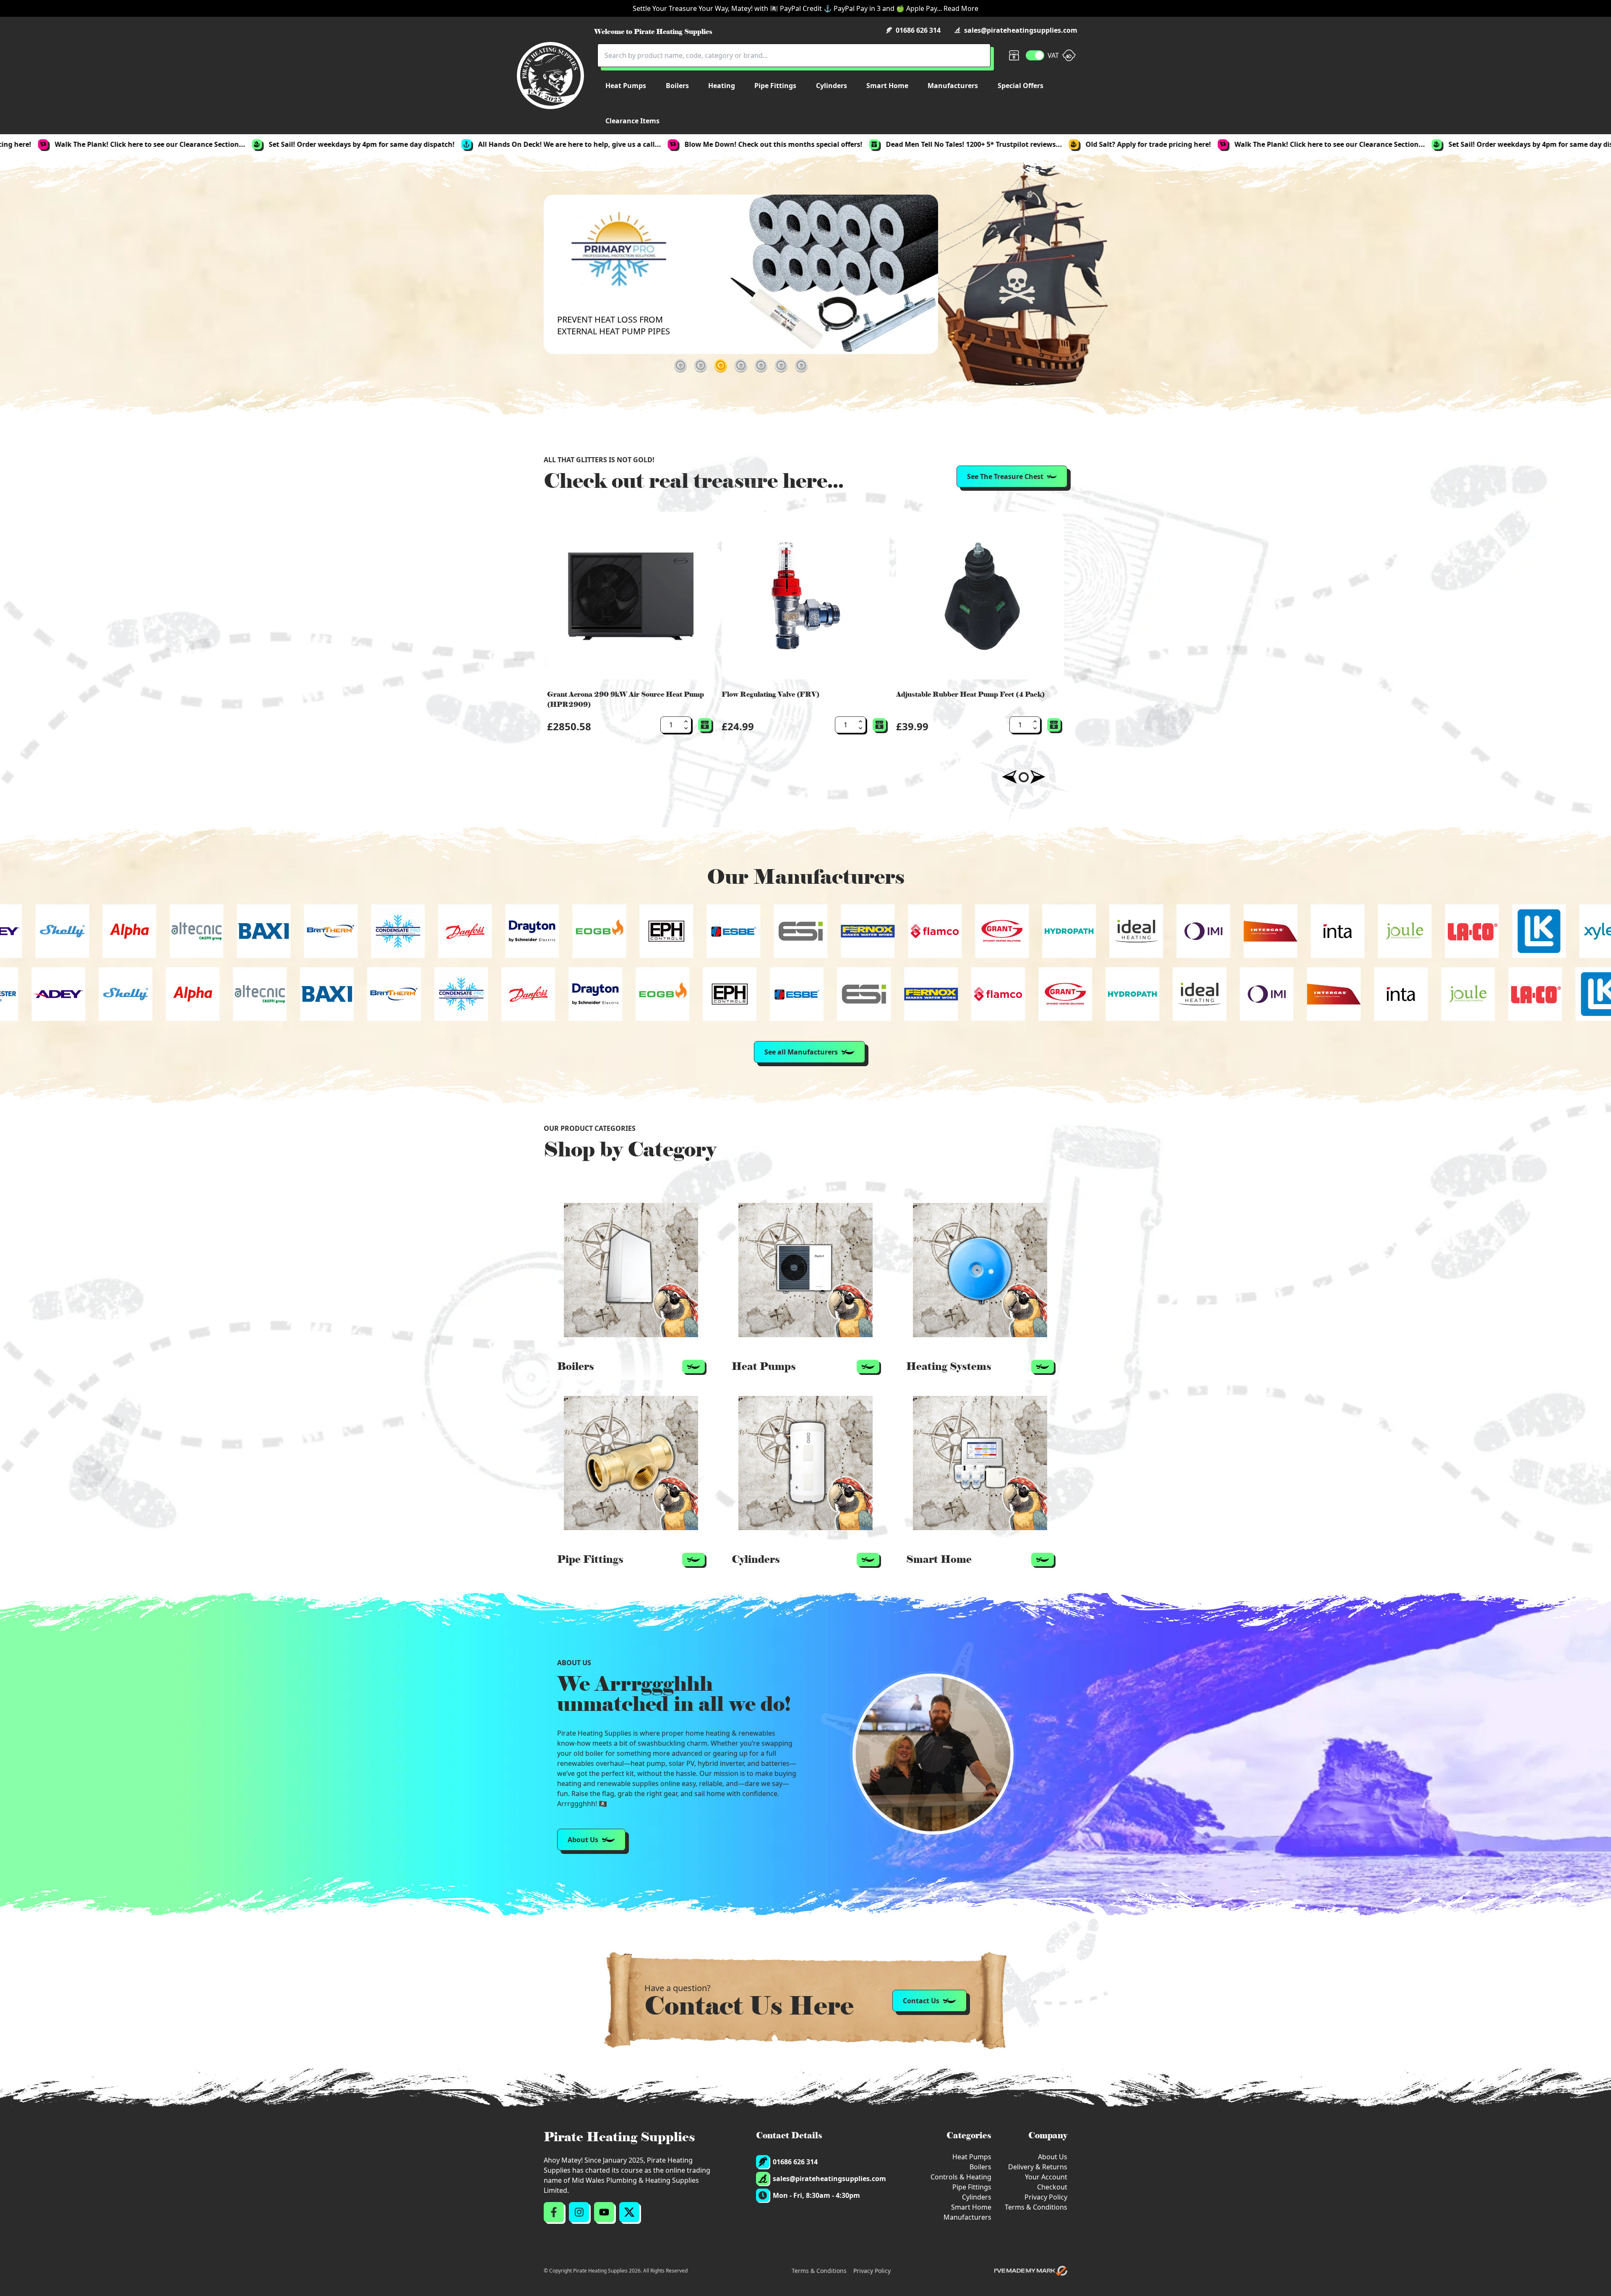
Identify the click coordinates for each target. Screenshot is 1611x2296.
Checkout (1052, 2187)
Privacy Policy (1046, 2197)
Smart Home (971, 2207)
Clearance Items (632, 121)
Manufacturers (967, 2217)
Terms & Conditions (1036, 2207)
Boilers (980, 2167)
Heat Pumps (972, 2157)
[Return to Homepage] (550, 75)
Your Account (1046, 2177)
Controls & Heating (961, 2177)
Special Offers (1021, 86)
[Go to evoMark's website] (1031, 2271)
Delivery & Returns (1038, 2167)
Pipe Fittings (972, 2187)
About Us (1053, 2157)
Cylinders (977, 2197)
